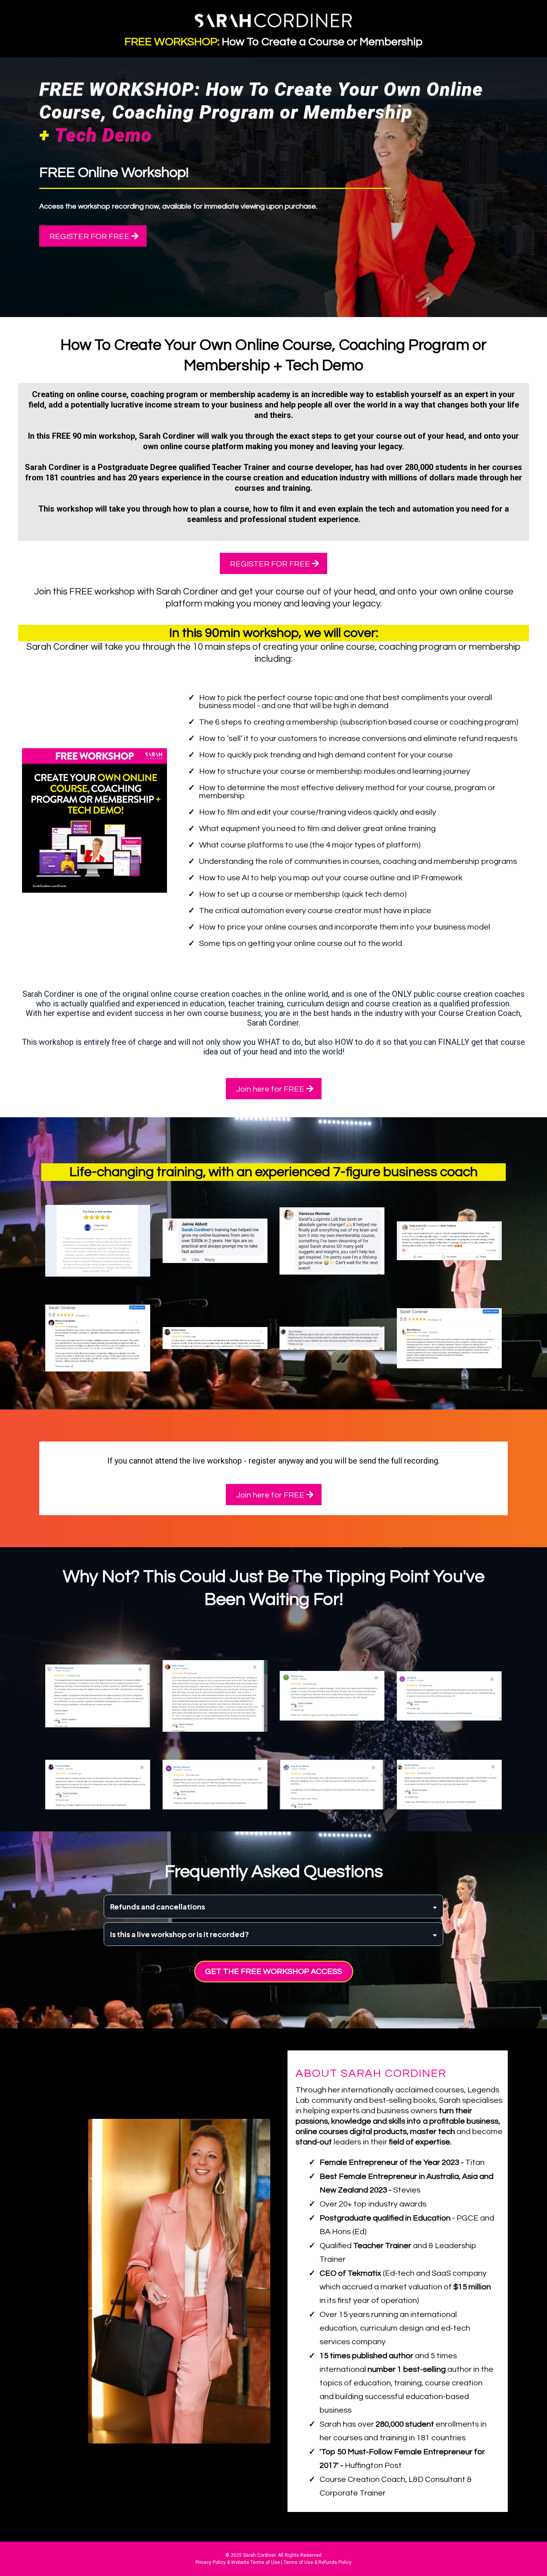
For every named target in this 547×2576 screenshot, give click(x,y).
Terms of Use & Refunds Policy (318, 2562)
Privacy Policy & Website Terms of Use (238, 2562)
